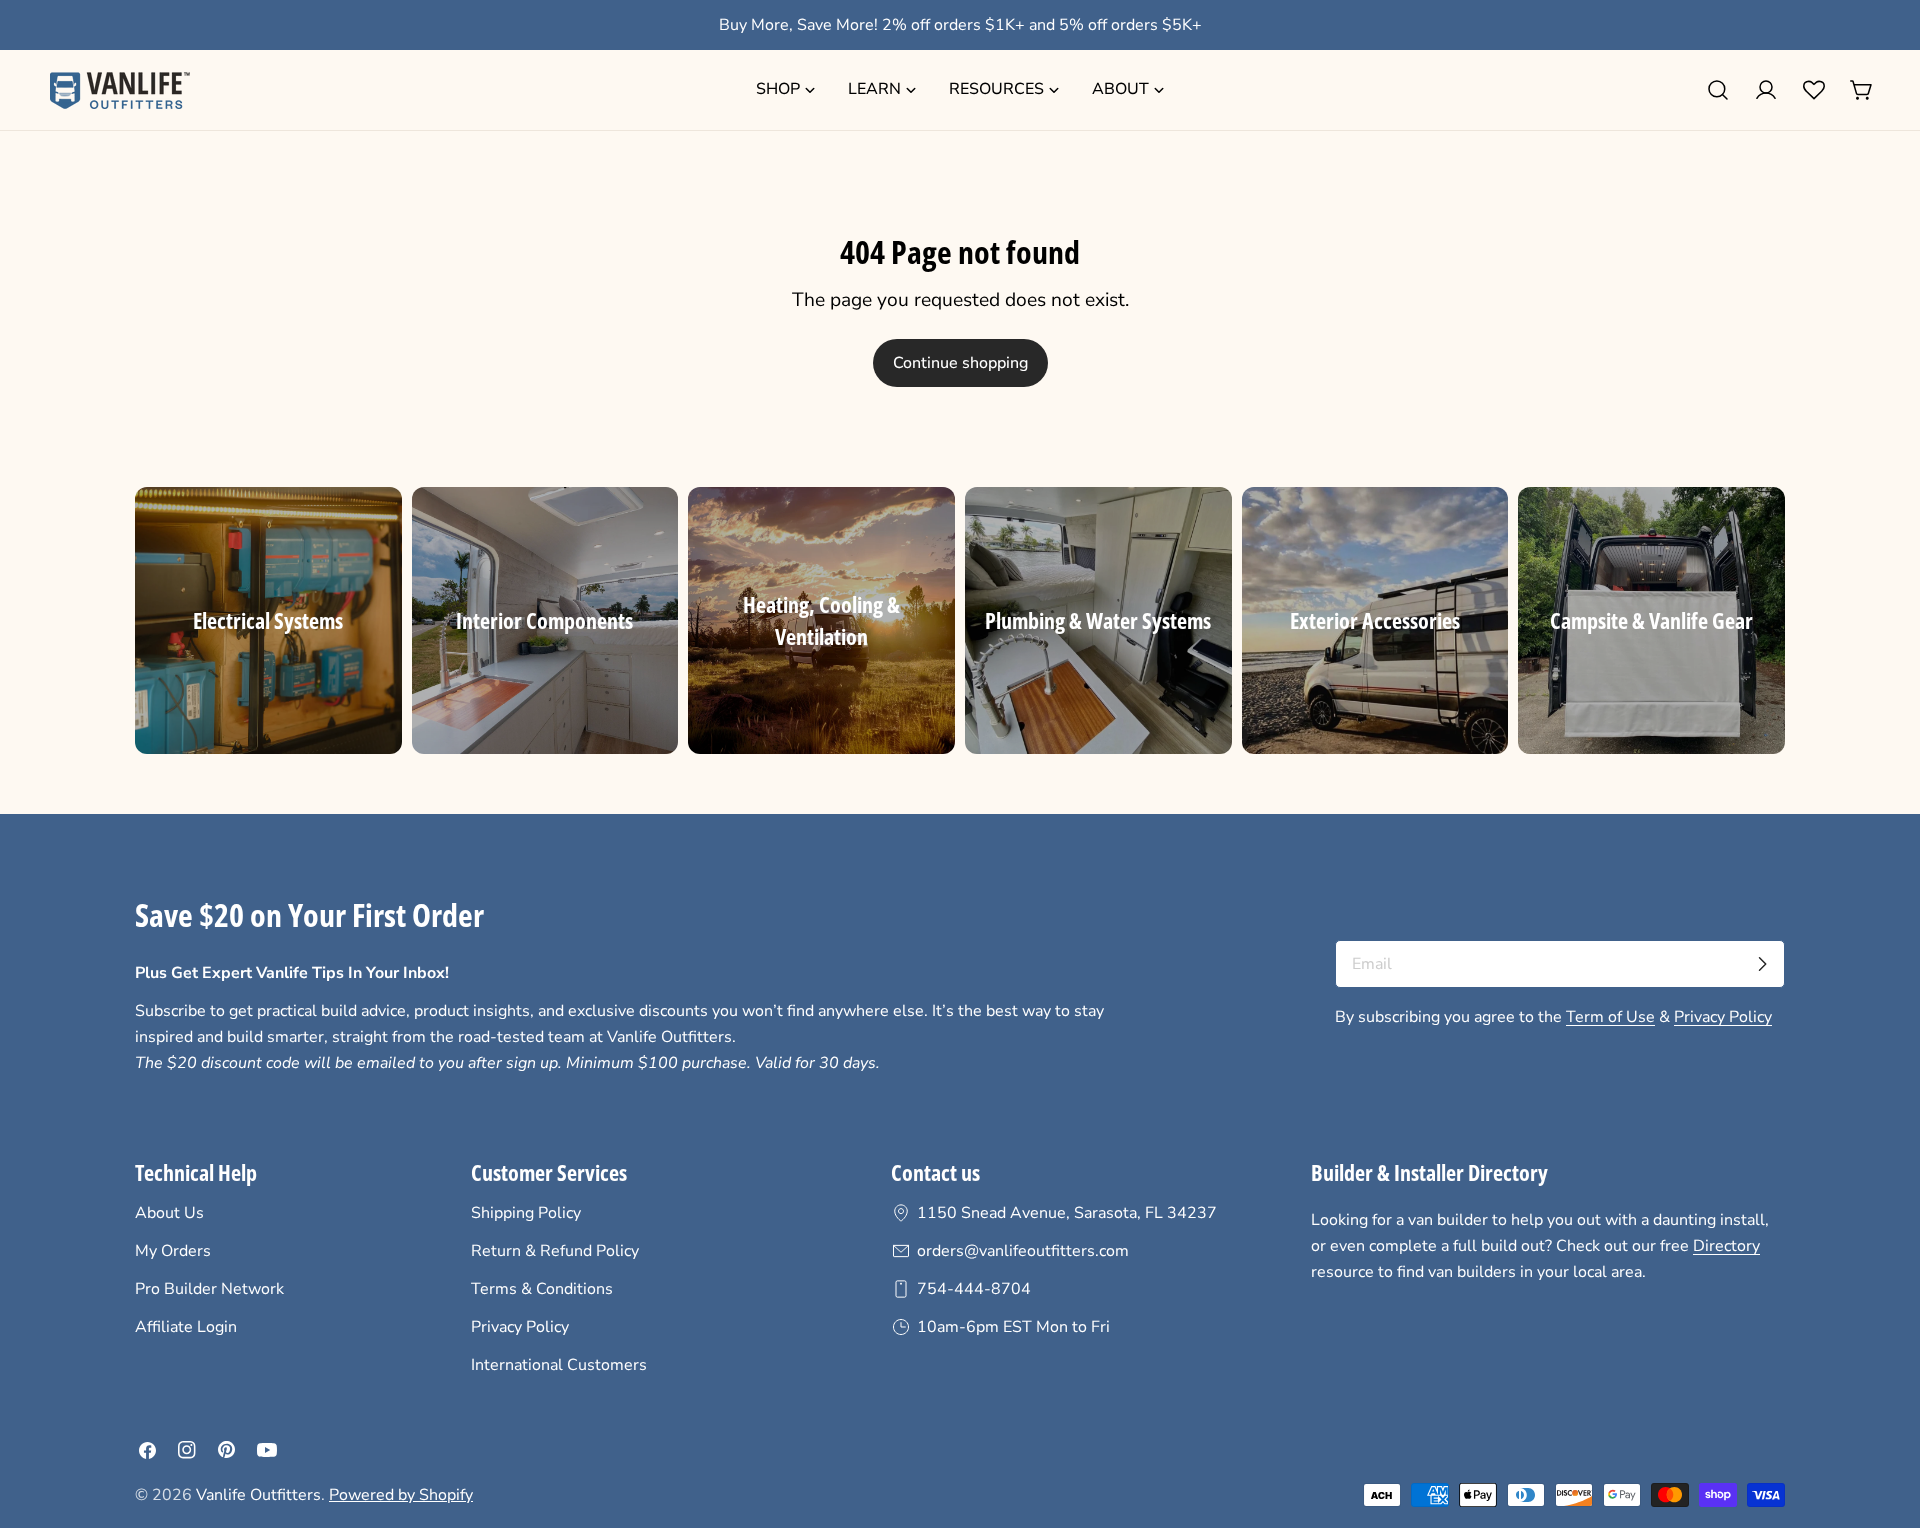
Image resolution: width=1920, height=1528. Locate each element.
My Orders (173, 1251)
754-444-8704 (974, 1289)
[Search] (1718, 90)
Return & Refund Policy (555, 1251)
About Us (169, 1213)
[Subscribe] (1762, 964)
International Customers (559, 1365)
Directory (1726, 1246)
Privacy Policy (1723, 1017)
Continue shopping (960, 363)
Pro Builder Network (209, 1289)
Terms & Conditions (542, 1289)
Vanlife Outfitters (258, 1495)
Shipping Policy (526, 1213)
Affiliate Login (186, 1327)
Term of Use (1610, 1017)
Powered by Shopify (401, 1495)
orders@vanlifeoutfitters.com (1023, 1251)
